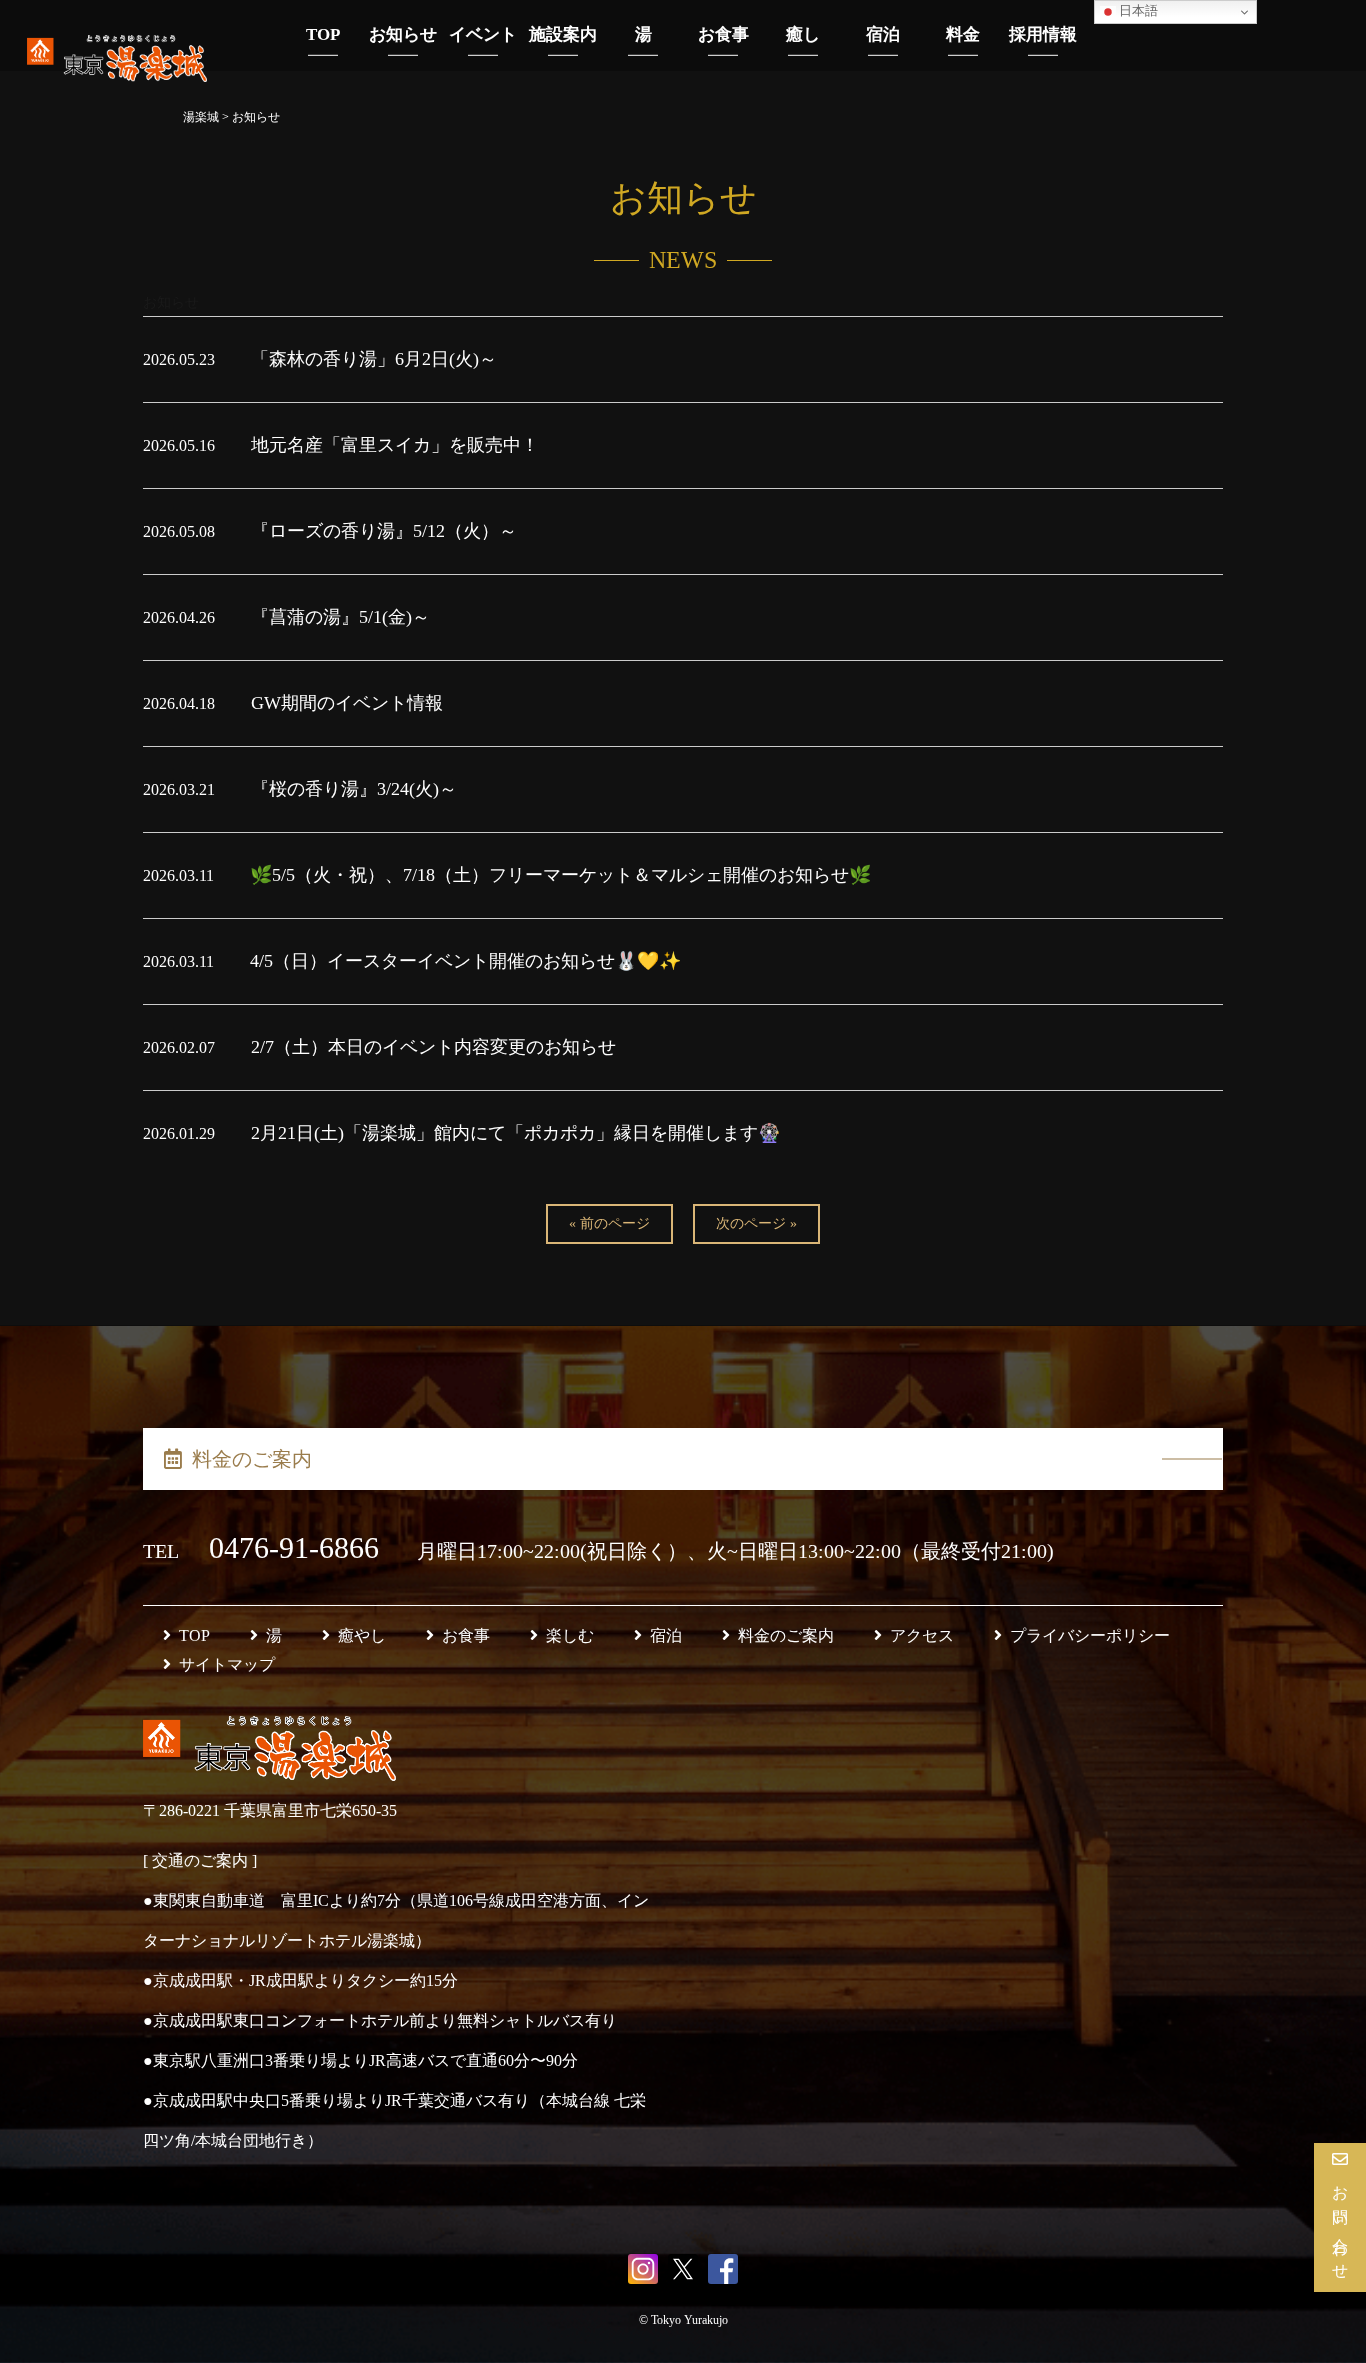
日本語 (1137, 10)
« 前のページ (609, 1223)
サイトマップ (227, 1664)
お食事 (466, 1635)
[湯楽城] (117, 68)
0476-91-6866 (298, 1547)
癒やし (362, 1635)
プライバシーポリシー (1090, 1635)
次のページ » (756, 1223)
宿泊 (666, 1635)
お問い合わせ (1340, 2225)
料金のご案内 (252, 1459)
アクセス (922, 1635)
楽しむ (570, 1635)
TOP (194, 1635)
